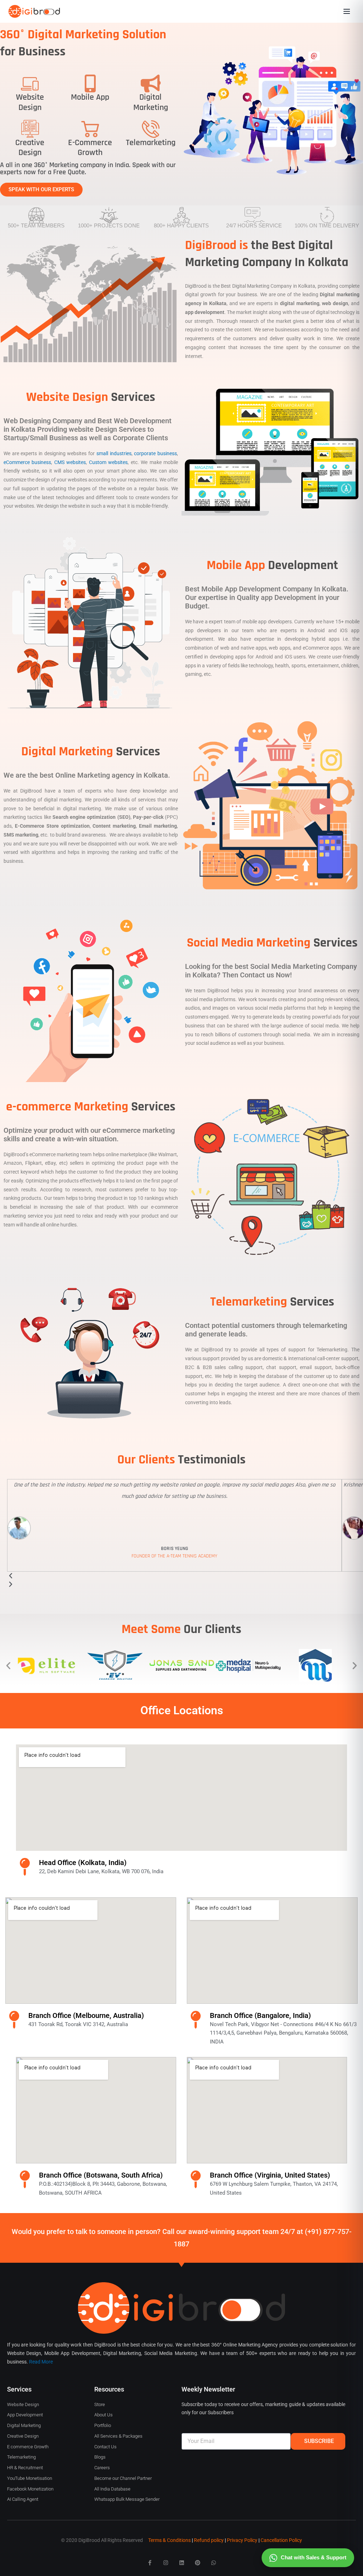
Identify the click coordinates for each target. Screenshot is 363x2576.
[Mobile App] (90, 83)
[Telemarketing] (151, 129)
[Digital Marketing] (151, 83)
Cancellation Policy (281, 2540)
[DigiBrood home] (34, 11)
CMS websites (70, 462)
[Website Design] (30, 83)
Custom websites (108, 462)
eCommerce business (27, 462)
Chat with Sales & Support (314, 2557)
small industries (114, 453)
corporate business (155, 453)
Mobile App (90, 97)
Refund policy (209, 2540)
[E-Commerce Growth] (90, 129)
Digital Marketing (151, 102)
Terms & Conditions (169, 2540)
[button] (8, 1665)
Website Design (30, 102)
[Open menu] (347, 11)
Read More (41, 2362)
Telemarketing (151, 143)
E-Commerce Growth (90, 148)
